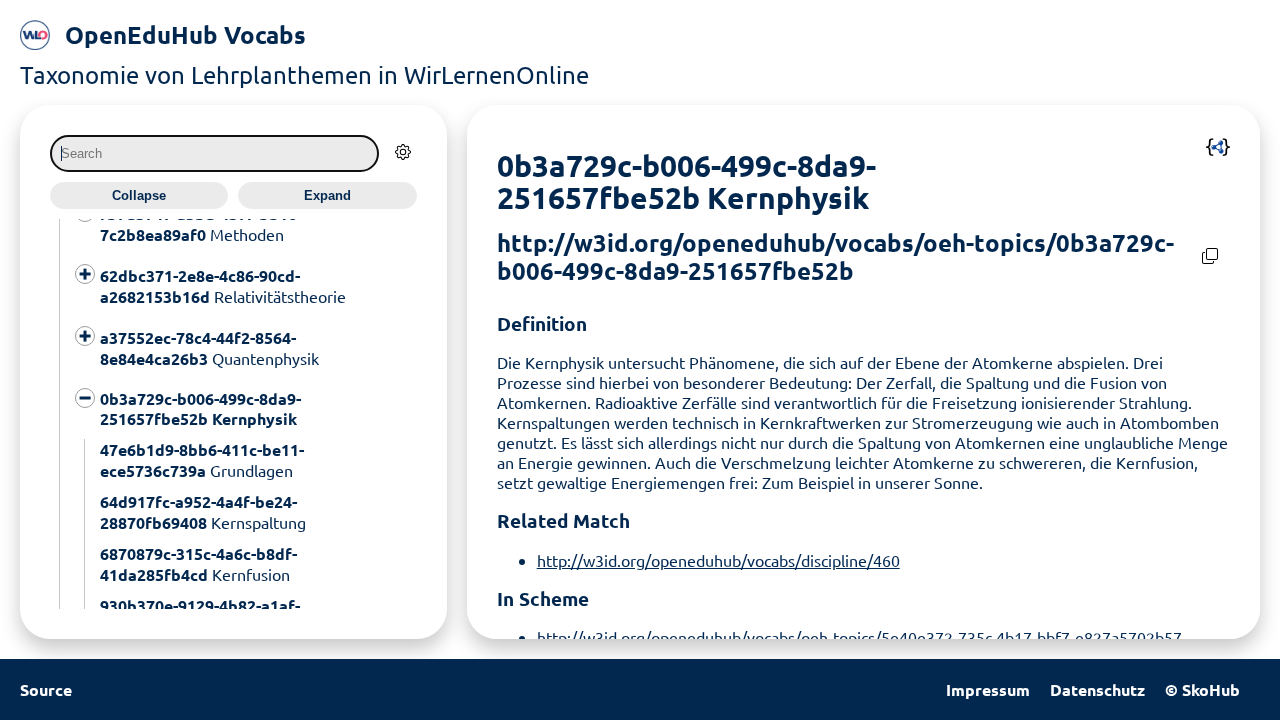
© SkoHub (1202, 689)
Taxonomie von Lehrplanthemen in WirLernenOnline (304, 74)
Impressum (988, 689)
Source (46, 689)
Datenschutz (1097, 689)
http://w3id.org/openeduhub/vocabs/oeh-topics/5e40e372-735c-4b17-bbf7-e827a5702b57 (859, 637)
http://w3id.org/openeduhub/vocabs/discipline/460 (718, 560)
